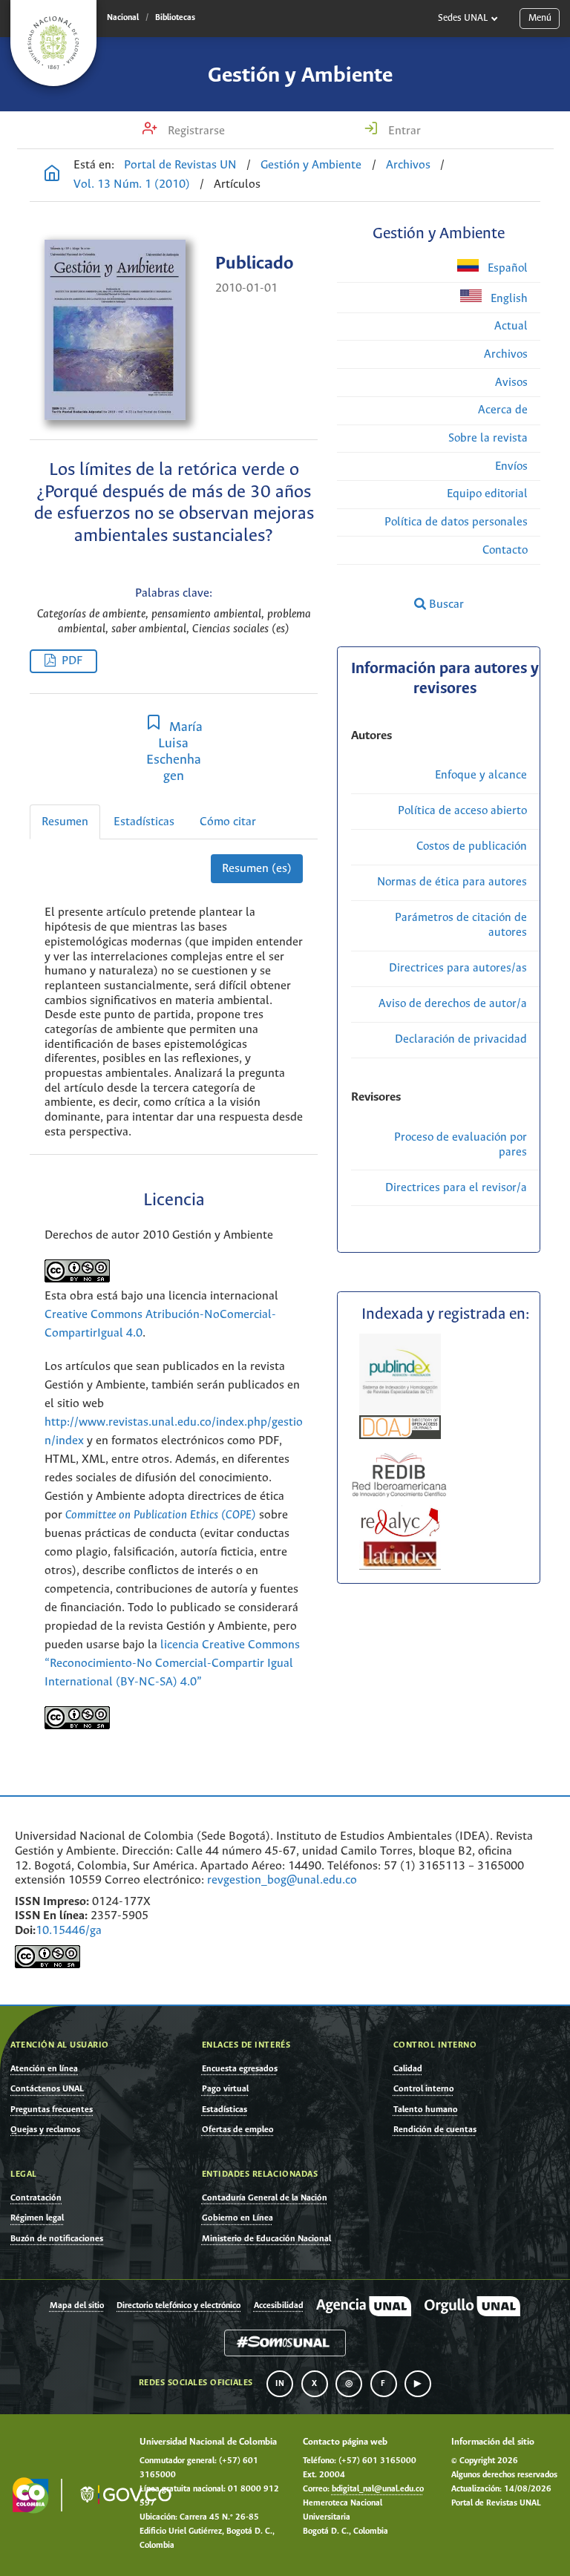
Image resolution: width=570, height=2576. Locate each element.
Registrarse (195, 131)
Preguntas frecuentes (52, 2110)
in (280, 2384)
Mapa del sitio (77, 2306)
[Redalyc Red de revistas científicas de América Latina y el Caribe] (400, 1521)
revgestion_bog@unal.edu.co (282, 1880)
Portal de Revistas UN (180, 165)
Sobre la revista (488, 438)
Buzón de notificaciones (57, 2239)
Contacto (505, 550)
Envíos (511, 466)
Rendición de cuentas (435, 2130)
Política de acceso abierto (462, 811)
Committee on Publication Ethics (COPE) (161, 1515)
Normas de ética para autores (452, 882)
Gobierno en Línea (237, 2218)
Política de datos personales (456, 522)
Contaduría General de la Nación (265, 2198)
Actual (511, 326)
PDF (72, 661)
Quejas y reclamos (45, 2130)
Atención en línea (44, 2069)
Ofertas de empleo (238, 2130)
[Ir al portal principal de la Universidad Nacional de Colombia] (53, 43)
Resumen (65, 822)
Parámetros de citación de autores (461, 925)
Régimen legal (37, 2218)
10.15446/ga (69, 1931)
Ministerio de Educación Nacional (266, 2239)
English (508, 299)
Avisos (511, 383)
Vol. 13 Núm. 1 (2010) (132, 184)
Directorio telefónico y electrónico (178, 2306)
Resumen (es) (257, 869)
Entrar (403, 131)
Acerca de (503, 410)
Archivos (408, 165)
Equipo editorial (487, 494)
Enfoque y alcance (481, 775)
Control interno (424, 2089)
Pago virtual (225, 2089)
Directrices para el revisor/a (456, 1188)
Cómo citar (228, 822)
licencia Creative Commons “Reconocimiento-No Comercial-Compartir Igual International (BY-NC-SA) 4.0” (172, 1664)
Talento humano (426, 2110)
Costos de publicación (472, 846)
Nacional (123, 18)
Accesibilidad (279, 2306)
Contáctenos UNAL (47, 2089)
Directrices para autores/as (458, 968)
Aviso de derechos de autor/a (453, 1004)
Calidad (408, 2069)
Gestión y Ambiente (300, 76)
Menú (540, 18)
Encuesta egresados (240, 2069)
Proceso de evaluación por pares (461, 1145)
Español (506, 268)
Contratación (36, 2198)
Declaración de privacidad (461, 1039)
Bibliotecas (175, 18)
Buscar (445, 604)
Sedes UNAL (463, 18)
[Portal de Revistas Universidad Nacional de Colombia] (52, 175)
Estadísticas (144, 822)
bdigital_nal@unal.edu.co (378, 2489)
